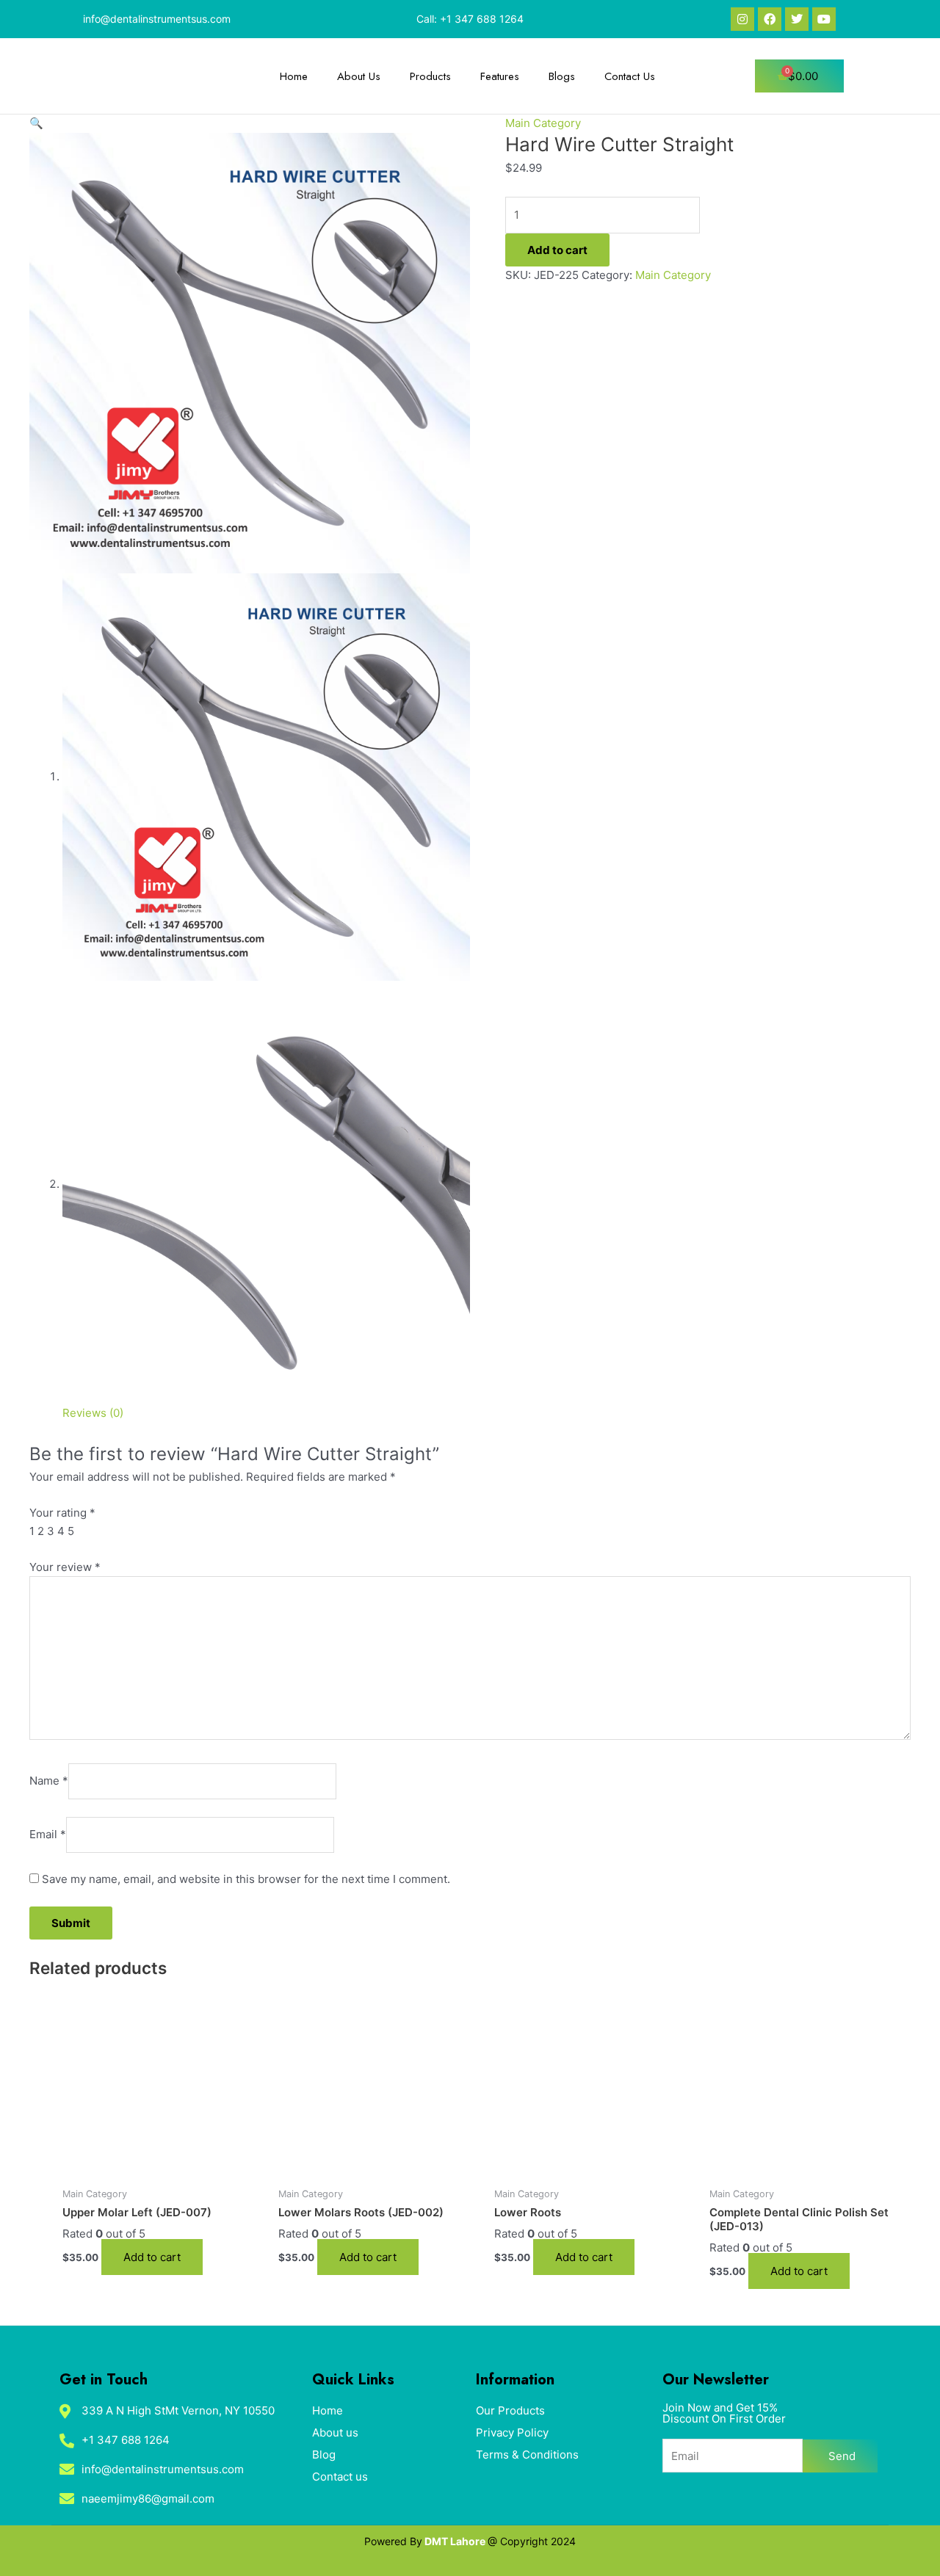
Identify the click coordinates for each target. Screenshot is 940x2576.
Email (48, 1834)
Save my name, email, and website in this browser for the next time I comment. (246, 1879)
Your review (65, 1567)
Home (294, 76)
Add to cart (557, 250)
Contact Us (630, 76)
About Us (359, 76)
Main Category (543, 123)
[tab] (93, 1414)
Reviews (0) (93, 1413)
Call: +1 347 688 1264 (470, 19)
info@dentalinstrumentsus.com (157, 19)
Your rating (62, 1513)
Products (430, 76)
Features (500, 76)
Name (49, 1781)
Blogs (562, 76)
